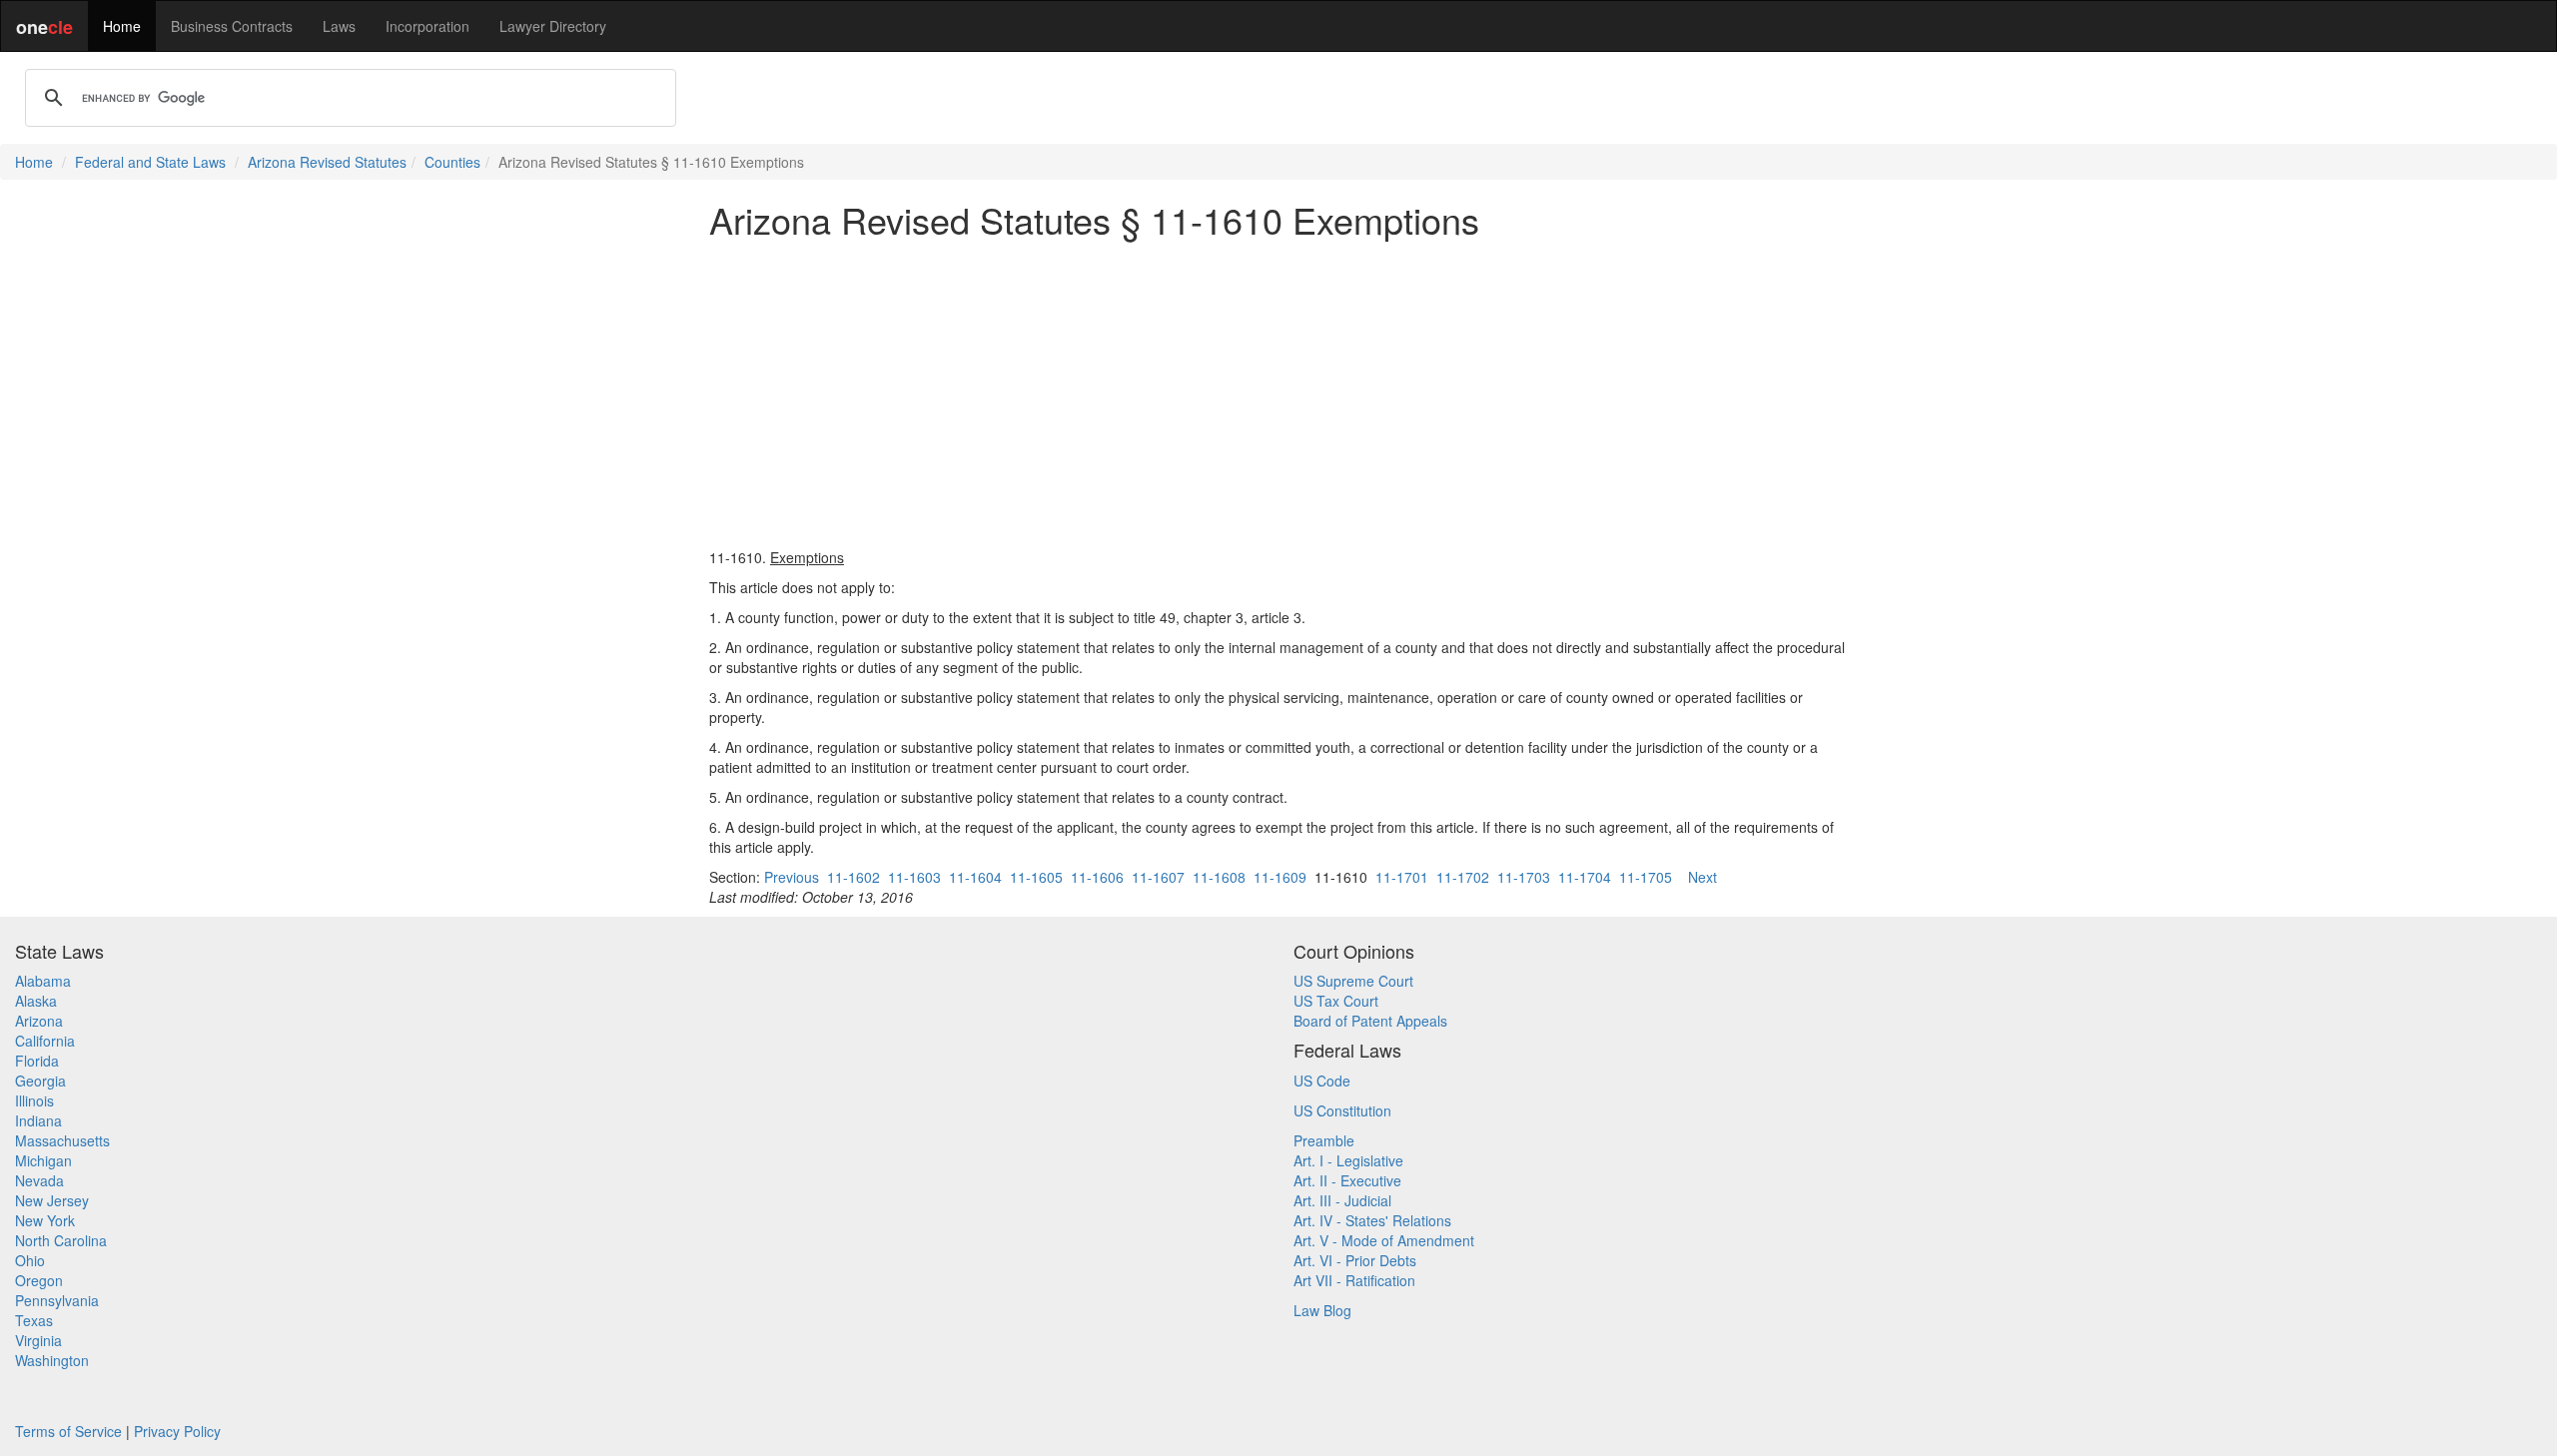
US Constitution (1342, 1110)
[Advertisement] (1278, 393)
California (45, 1041)
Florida (37, 1061)
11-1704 (1585, 877)
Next (1703, 877)
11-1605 (1036, 877)
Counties (452, 162)
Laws (339, 26)
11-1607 (1158, 877)
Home (122, 26)
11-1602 (853, 877)
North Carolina (61, 1240)
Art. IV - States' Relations (1372, 1220)
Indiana (38, 1120)
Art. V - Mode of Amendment (1384, 1240)
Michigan (43, 1160)
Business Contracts (232, 26)
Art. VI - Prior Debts (1355, 1260)
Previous (792, 877)
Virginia (38, 1340)
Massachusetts (62, 1140)
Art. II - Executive (1347, 1180)
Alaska (36, 1001)
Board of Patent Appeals (1370, 1021)
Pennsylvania (57, 1300)
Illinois (34, 1100)
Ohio (30, 1260)
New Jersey (52, 1200)
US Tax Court (1336, 1001)
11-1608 (1219, 877)
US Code (1322, 1081)
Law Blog (1322, 1310)
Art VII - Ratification (1354, 1280)
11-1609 (1280, 877)
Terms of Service (68, 1431)
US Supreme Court (1353, 981)
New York (45, 1220)
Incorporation (427, 26)
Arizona (39, 1021)
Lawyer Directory (553, 26)
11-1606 (1097, 877)
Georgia (40, 1081)
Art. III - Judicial (1342, 1200)
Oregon (39, 1280)
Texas (34, 1320)
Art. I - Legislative (1348, 1160)
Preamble (1324, 1140)
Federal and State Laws (150, 162)
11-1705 (1646, 877)
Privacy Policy (177, 1431)
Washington (52, 1360)
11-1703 (1524, 877)
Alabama (43, 981)
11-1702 (1463, 877)
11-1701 (1402, 877)
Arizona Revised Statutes (327, 162)
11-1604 (975, 877)
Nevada (39, 1180)
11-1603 (914, 877)
